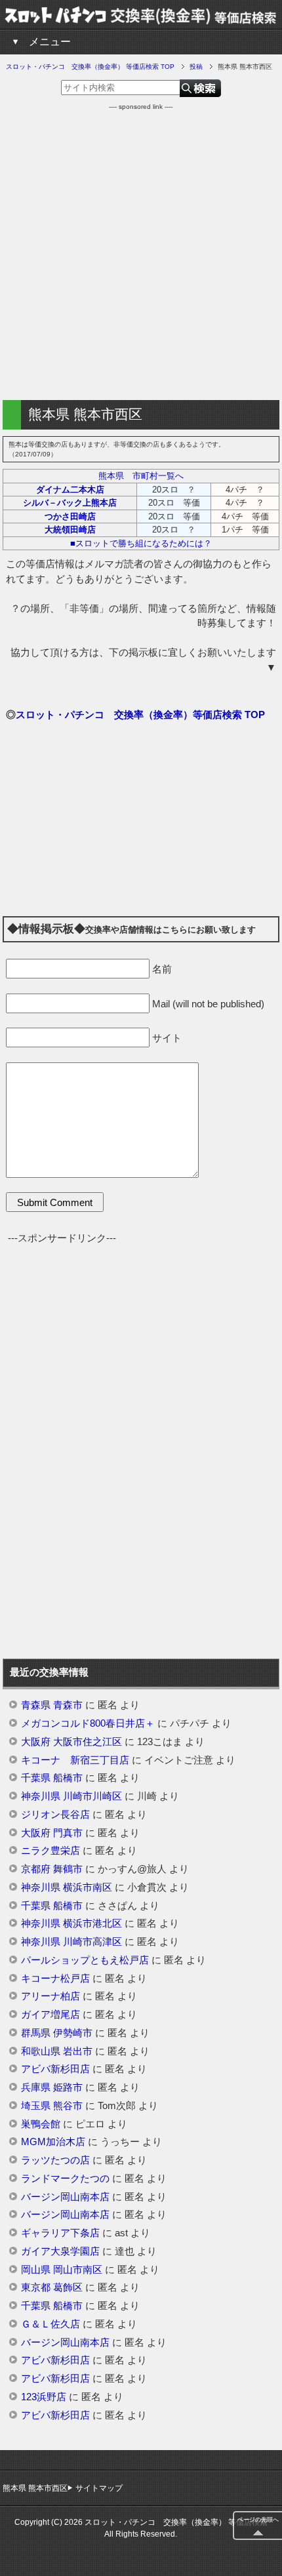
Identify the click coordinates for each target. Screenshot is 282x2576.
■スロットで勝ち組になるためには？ (141, 543)
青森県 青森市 (52, 1705)
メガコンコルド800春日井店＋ (88, 1723)
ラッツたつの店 (55, 2160)
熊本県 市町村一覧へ (141, 476)
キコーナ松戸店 (55, 1979)
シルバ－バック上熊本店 (70, 503)
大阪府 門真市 (52, 1833)
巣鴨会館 (41, 2124)
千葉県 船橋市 (52, 1778)
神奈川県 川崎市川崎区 (71, 1796)
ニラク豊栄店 (50, 1851)
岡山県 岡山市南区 (62, 2270)
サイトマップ (99, 2488)
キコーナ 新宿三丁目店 (75, 1760)
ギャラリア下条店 (60, 2233)
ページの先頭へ (258, 2520)
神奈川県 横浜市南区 (67, 1887)
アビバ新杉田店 (55, 2069)
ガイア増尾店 (50, 2015)
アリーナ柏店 (50, 1996)
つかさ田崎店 (70, 516)
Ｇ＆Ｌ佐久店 (50, 2324)
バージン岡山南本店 (65, 2197)
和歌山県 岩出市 (57, 2051)
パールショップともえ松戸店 (85, 1960)
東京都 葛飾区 (52, 2287)
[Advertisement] (141, 252)
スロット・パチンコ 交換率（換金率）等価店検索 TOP (140, 714)
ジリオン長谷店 (55, 1815)
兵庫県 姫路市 (52, 2087)
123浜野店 (44, 2397)
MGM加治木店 (53, 2142)
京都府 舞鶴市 (52, 1869)
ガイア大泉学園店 (60, 2251)
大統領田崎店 (70, 530)
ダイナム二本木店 (70, 490)
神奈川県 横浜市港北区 (71, 1923)
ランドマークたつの (65, 2179)
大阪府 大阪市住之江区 (71, 1742)
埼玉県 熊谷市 (52, 2106)
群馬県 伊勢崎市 (57, 2033)
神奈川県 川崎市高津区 (71, 1942)
